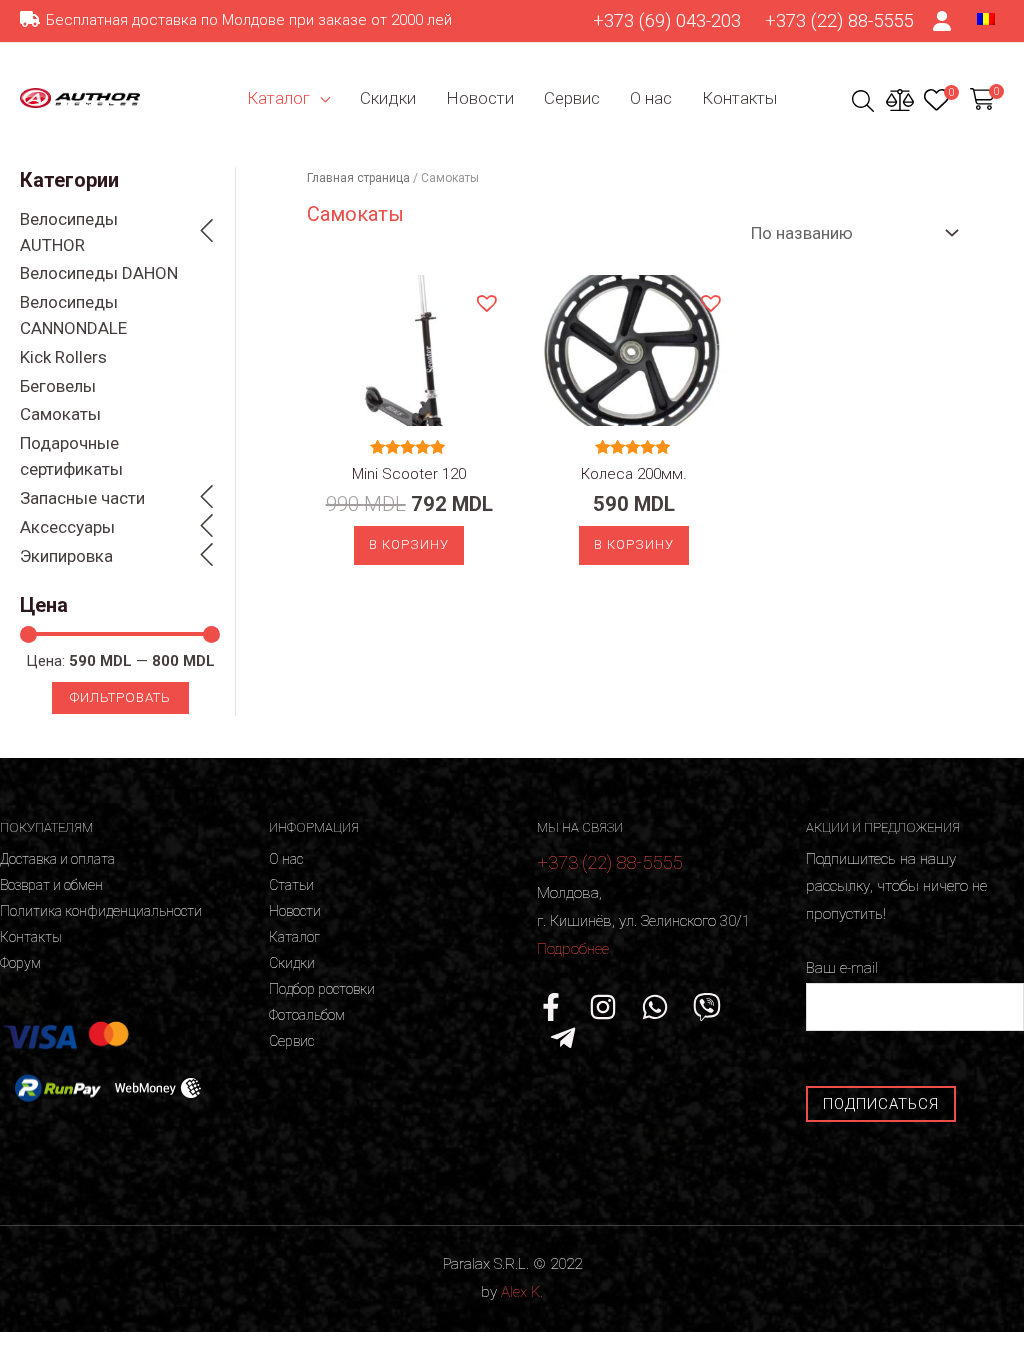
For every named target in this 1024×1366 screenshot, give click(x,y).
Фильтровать (120, 697)
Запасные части (82, 498)
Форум (20, 963)
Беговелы (58, 386)
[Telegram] (563, 1038)
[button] (486, 302)
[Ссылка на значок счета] (943, 21)
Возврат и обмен (51, 885)
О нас (651, 98)
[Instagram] (603, 1007)
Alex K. (522, 1292)
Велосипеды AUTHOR (69, 232)
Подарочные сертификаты (71, 456)
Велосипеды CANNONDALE (73, 315)
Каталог (278, 98)
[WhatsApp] (655, 1007)
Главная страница (358, 178)
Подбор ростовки (322, 989)
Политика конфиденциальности (101, 911)
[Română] (986, 18)
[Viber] (707, 1007)
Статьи (291, 885)
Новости (480, 98)
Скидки (388, 98)
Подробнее (573, 949)
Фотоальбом (307, 1015)
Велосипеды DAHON (99, 273)
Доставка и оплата (57, 859)
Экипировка (66, 556)
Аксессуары (67, 527)
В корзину (409, 544)
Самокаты (60, 414)
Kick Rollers (63, 357)
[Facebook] (551, 1007)
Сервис (572, 98)
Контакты (739, 98)
